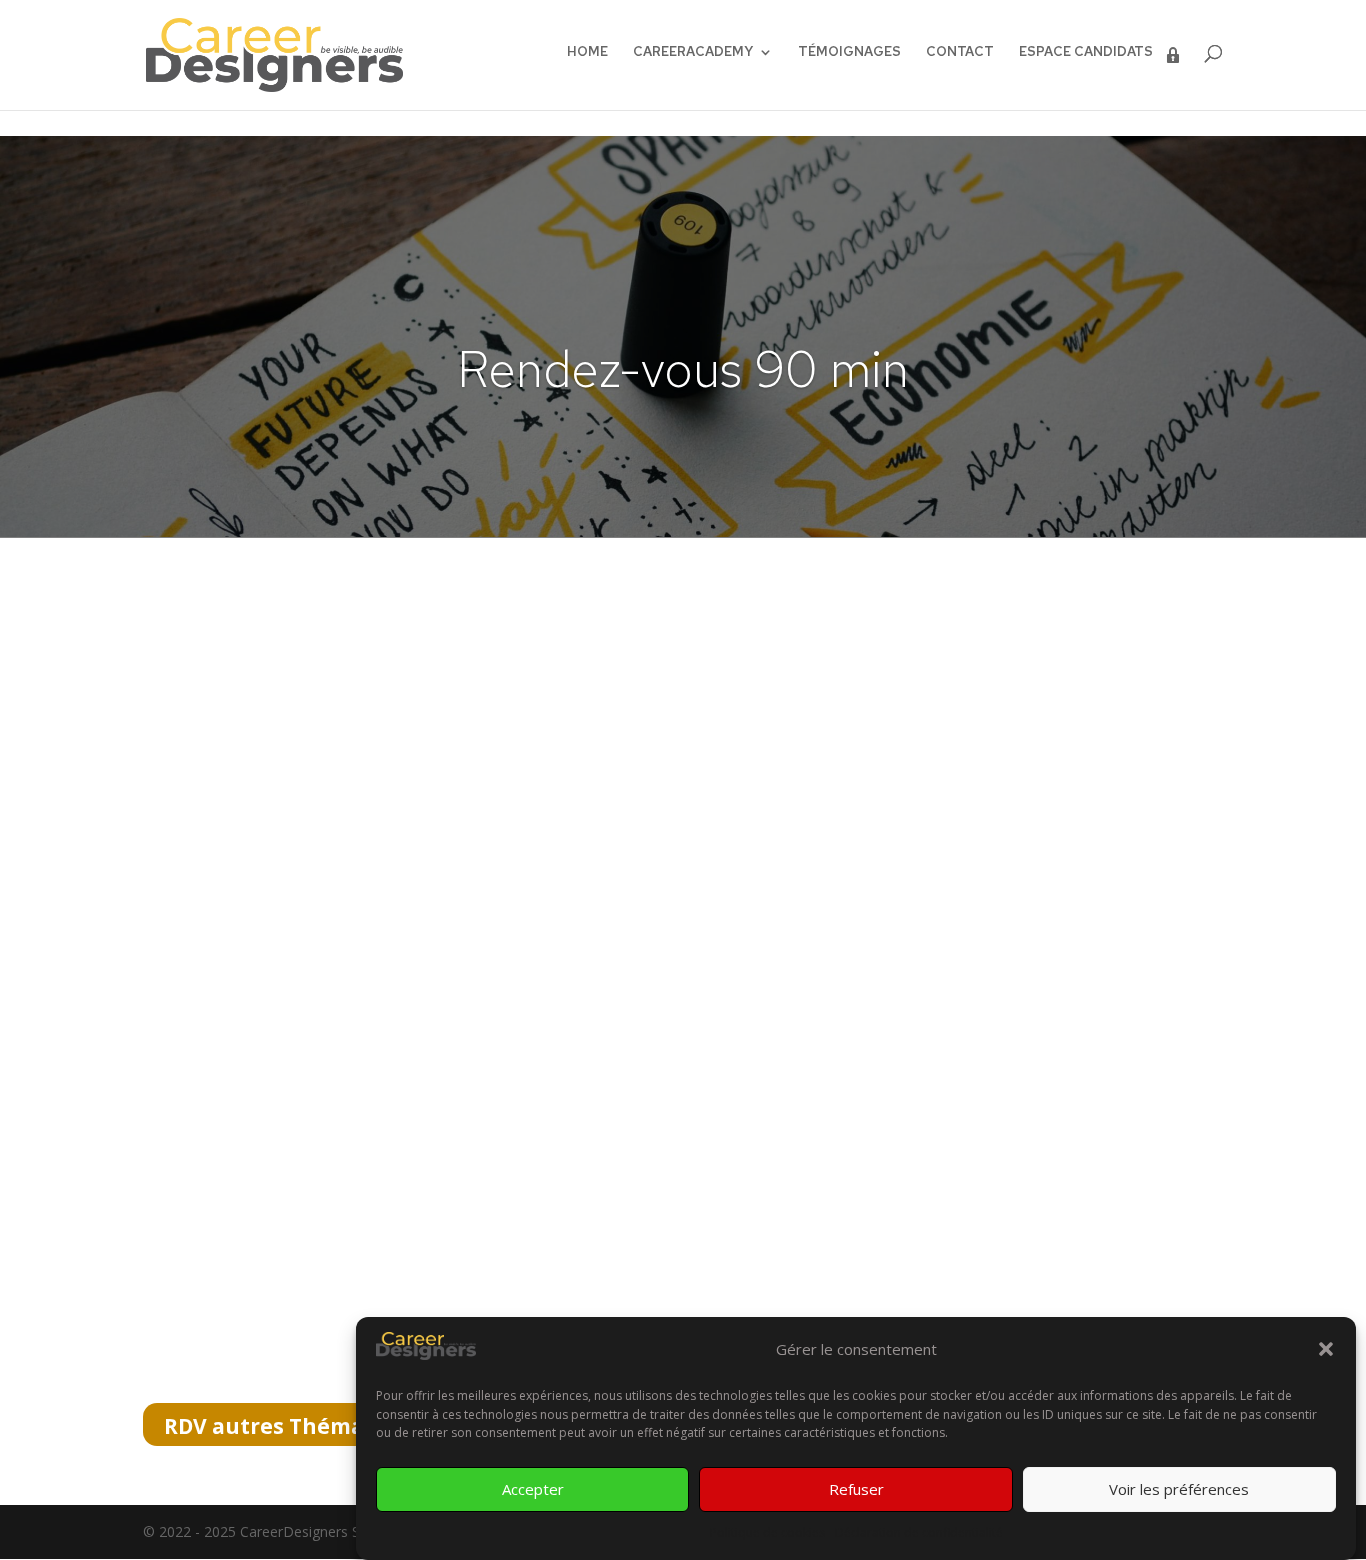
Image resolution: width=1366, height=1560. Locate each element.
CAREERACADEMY (693, 52)
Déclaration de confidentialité (919, 1532)
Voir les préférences (1179, 1489)
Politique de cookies (767, 1532)
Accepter (533, 1489)
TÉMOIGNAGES (849, 52)
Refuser (856, 1489)
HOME (587, 52)
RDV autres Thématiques (299, 1426)
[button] (1326, 1349)
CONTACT (960, 52)
